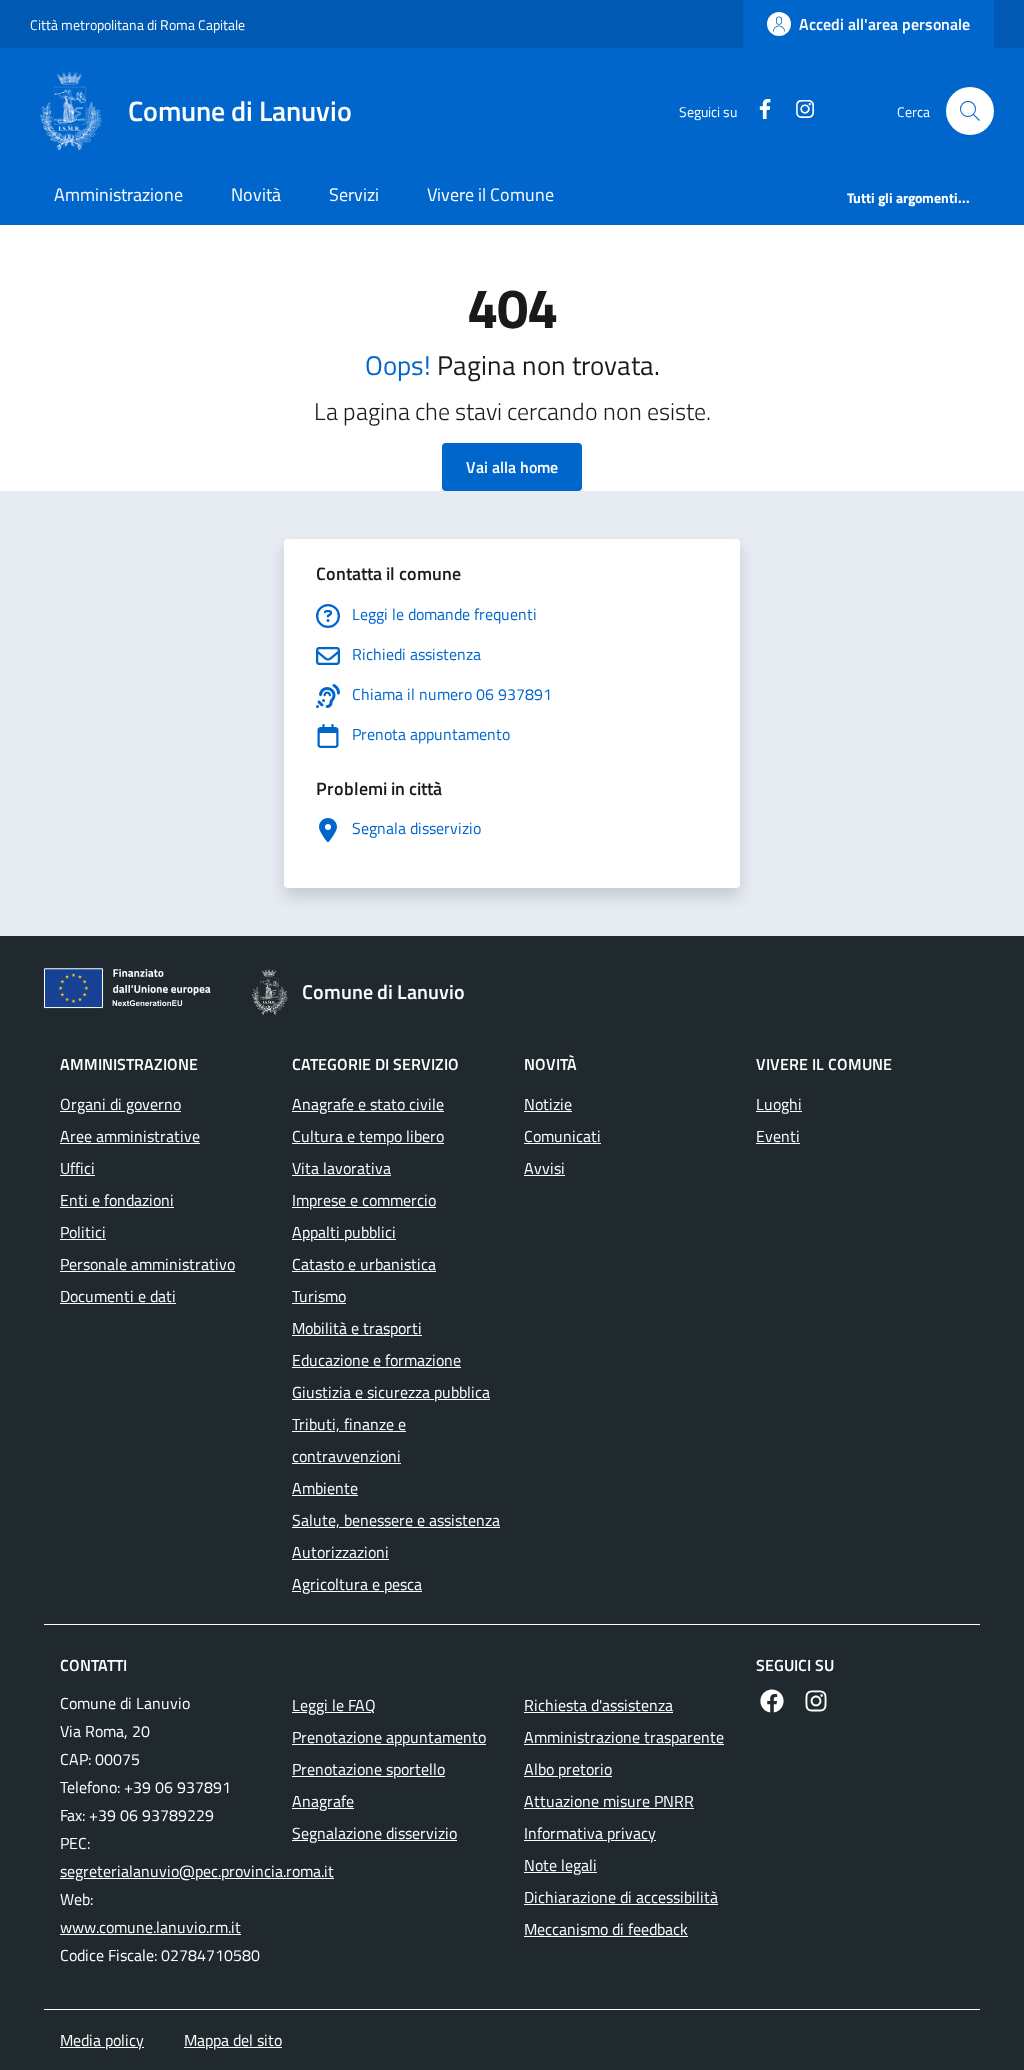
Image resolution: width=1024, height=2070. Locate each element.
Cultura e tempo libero (368, 1136)
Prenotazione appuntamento (389, 1737)
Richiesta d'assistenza (598, 1705)
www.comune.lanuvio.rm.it (150, 1927)
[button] (970, 111)
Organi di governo (120, 1104)
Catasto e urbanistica (364, 1264)
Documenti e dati (118, 1296)
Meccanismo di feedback (606, 1929)
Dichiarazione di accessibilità (621, 1897)
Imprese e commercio (364, 1200)
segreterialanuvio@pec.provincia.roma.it (197, 1871)
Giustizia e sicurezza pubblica (391, 1392)
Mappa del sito (233, 2040)
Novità (256, 194)
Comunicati (562, 1136)
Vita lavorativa (341, 1168)
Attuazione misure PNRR (609, 1801)
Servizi (354, 194)
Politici (83, 1232)
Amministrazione (118, 194)
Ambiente (325, 1488)
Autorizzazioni (340, 1552)
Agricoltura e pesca (357, 1584)
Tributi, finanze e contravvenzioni (349, 1440)
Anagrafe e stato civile (368, 1104)
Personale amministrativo (147, 1264)
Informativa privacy (590, 1833)
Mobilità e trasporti (357, 1328)
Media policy (102, 2040)
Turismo (319, 1296)
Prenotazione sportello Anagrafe (368, 1785)
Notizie (548, 1104)
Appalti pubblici (344, 1232)
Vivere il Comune (490, 194)
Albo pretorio (568, 1769)
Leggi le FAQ (334, 1705)
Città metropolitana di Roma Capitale (137, 24)
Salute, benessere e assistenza (396, 1520)
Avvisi (544, 1168)
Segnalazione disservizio (374, 1833)
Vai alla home (512, 467)
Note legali (560, 1865)
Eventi (778, 1136)
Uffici (77, 1168)
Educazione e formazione (376, 1360)
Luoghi (779, 1104)
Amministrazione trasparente (624, 1737)
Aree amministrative (130, 1136)
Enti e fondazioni (117, 1200)
